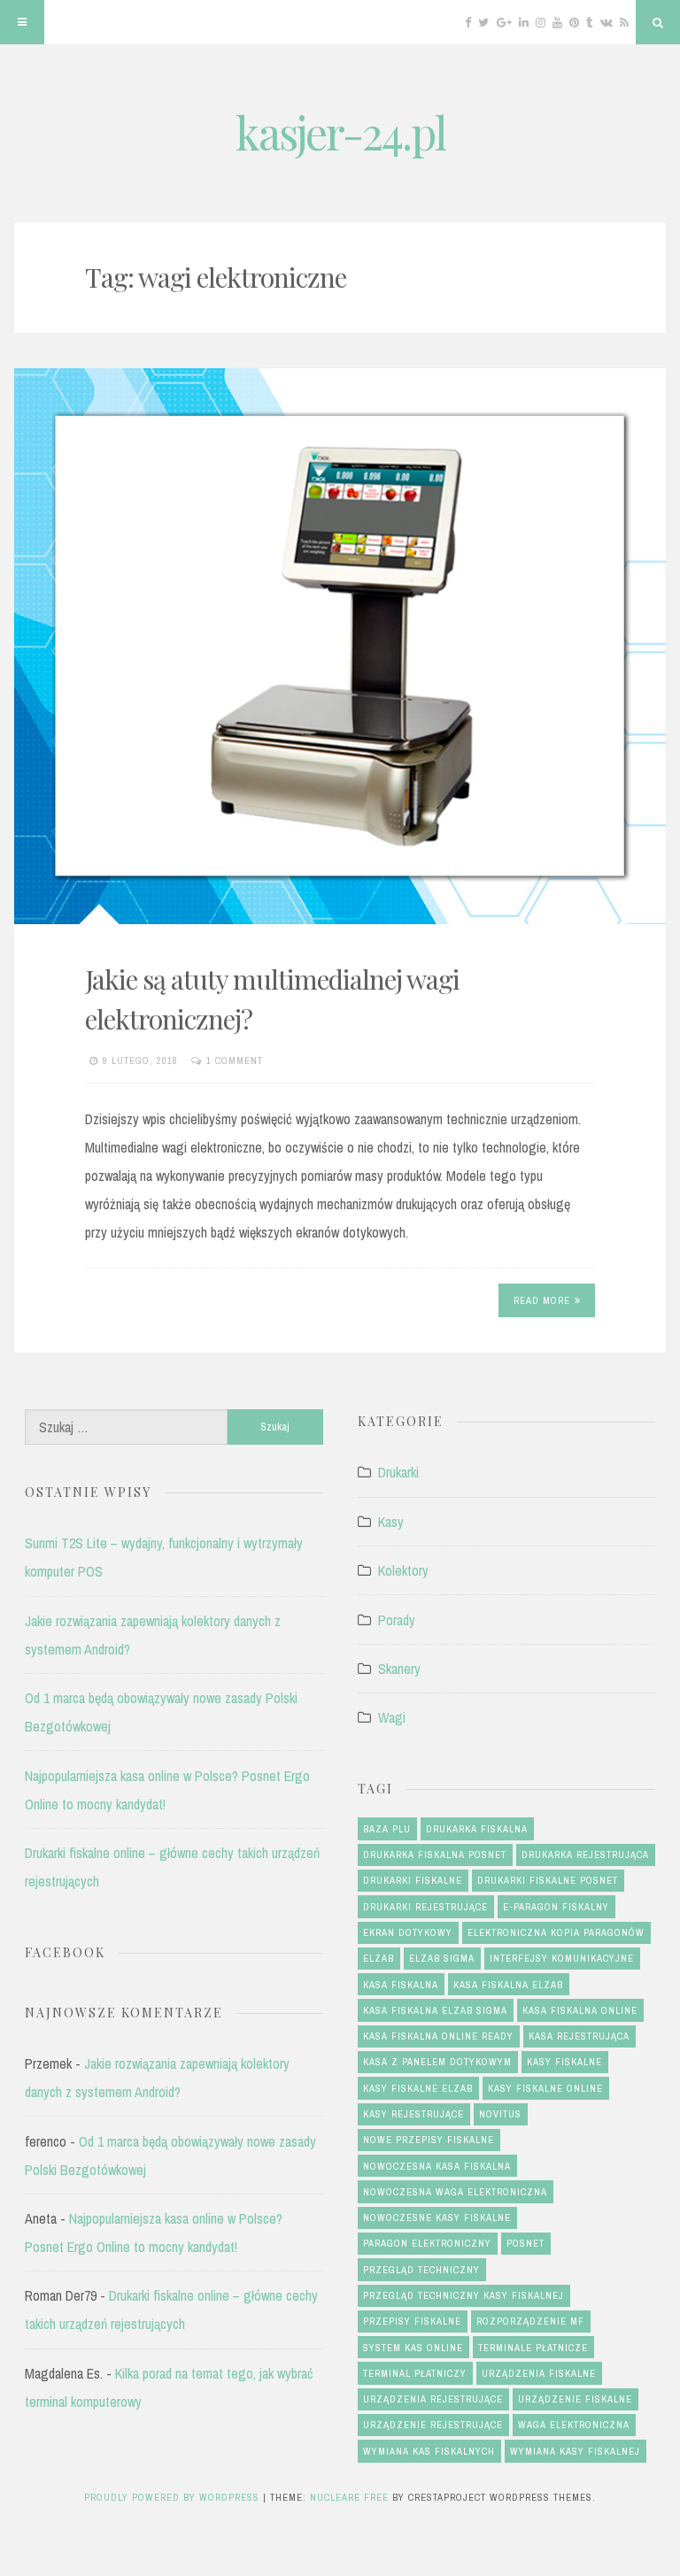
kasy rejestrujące (413, 2114)
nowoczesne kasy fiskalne (437, 2217)
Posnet (525, 2243)
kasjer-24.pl (340, 132)
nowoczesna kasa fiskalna (437, 2166)
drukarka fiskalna (477, 1829)
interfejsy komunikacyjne (562, 1958)
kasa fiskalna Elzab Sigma (435, 2010)
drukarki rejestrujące (425, 1907)
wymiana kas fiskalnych (429, 2451)
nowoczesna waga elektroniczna (455, 2192)
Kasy (391, 1522)
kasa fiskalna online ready (438, 2036)
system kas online (413, 2348)
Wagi (392, 1717)
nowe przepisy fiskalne (429, 2140)
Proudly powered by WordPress (174, 2497)
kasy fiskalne (564, 2062)
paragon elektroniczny (427, 2243)
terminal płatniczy (415, 2373)
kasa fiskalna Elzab (508, 1985)
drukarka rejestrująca (585, 1855)
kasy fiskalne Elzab (418, 2088)
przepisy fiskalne (412, 2321)
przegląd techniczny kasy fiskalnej (464, 2295)
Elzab (379, 1958)
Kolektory (403, 1570)
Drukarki (398, 1472)
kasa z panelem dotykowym (437, 2062)
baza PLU (387, 1829)
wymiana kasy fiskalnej (575, 2451)
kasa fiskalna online (580, 2010)
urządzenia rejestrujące (433, 2399)
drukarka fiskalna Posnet (435, 1855)
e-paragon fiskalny (556, 1907)
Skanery (399, 1669)
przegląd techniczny (421, 2270)
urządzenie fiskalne (575, 2399)
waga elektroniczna (574, 2425)
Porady (397, 1620)
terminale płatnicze (533, 2348)
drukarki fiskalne (413, 1880)
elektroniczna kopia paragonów (556, 1932)
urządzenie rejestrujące (433, 2425)
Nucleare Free (349, 2497)
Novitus (500, 2114)
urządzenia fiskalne (539, 2373)
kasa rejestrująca (579, 2036)
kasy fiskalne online (545, 2088)
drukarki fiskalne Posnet (548, 1880)
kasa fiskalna (401, 1985)
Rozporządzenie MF (530, 2321)
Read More (542, 1300)
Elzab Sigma (442, 1958)
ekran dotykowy (408, 1932)
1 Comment (235, 1060)
